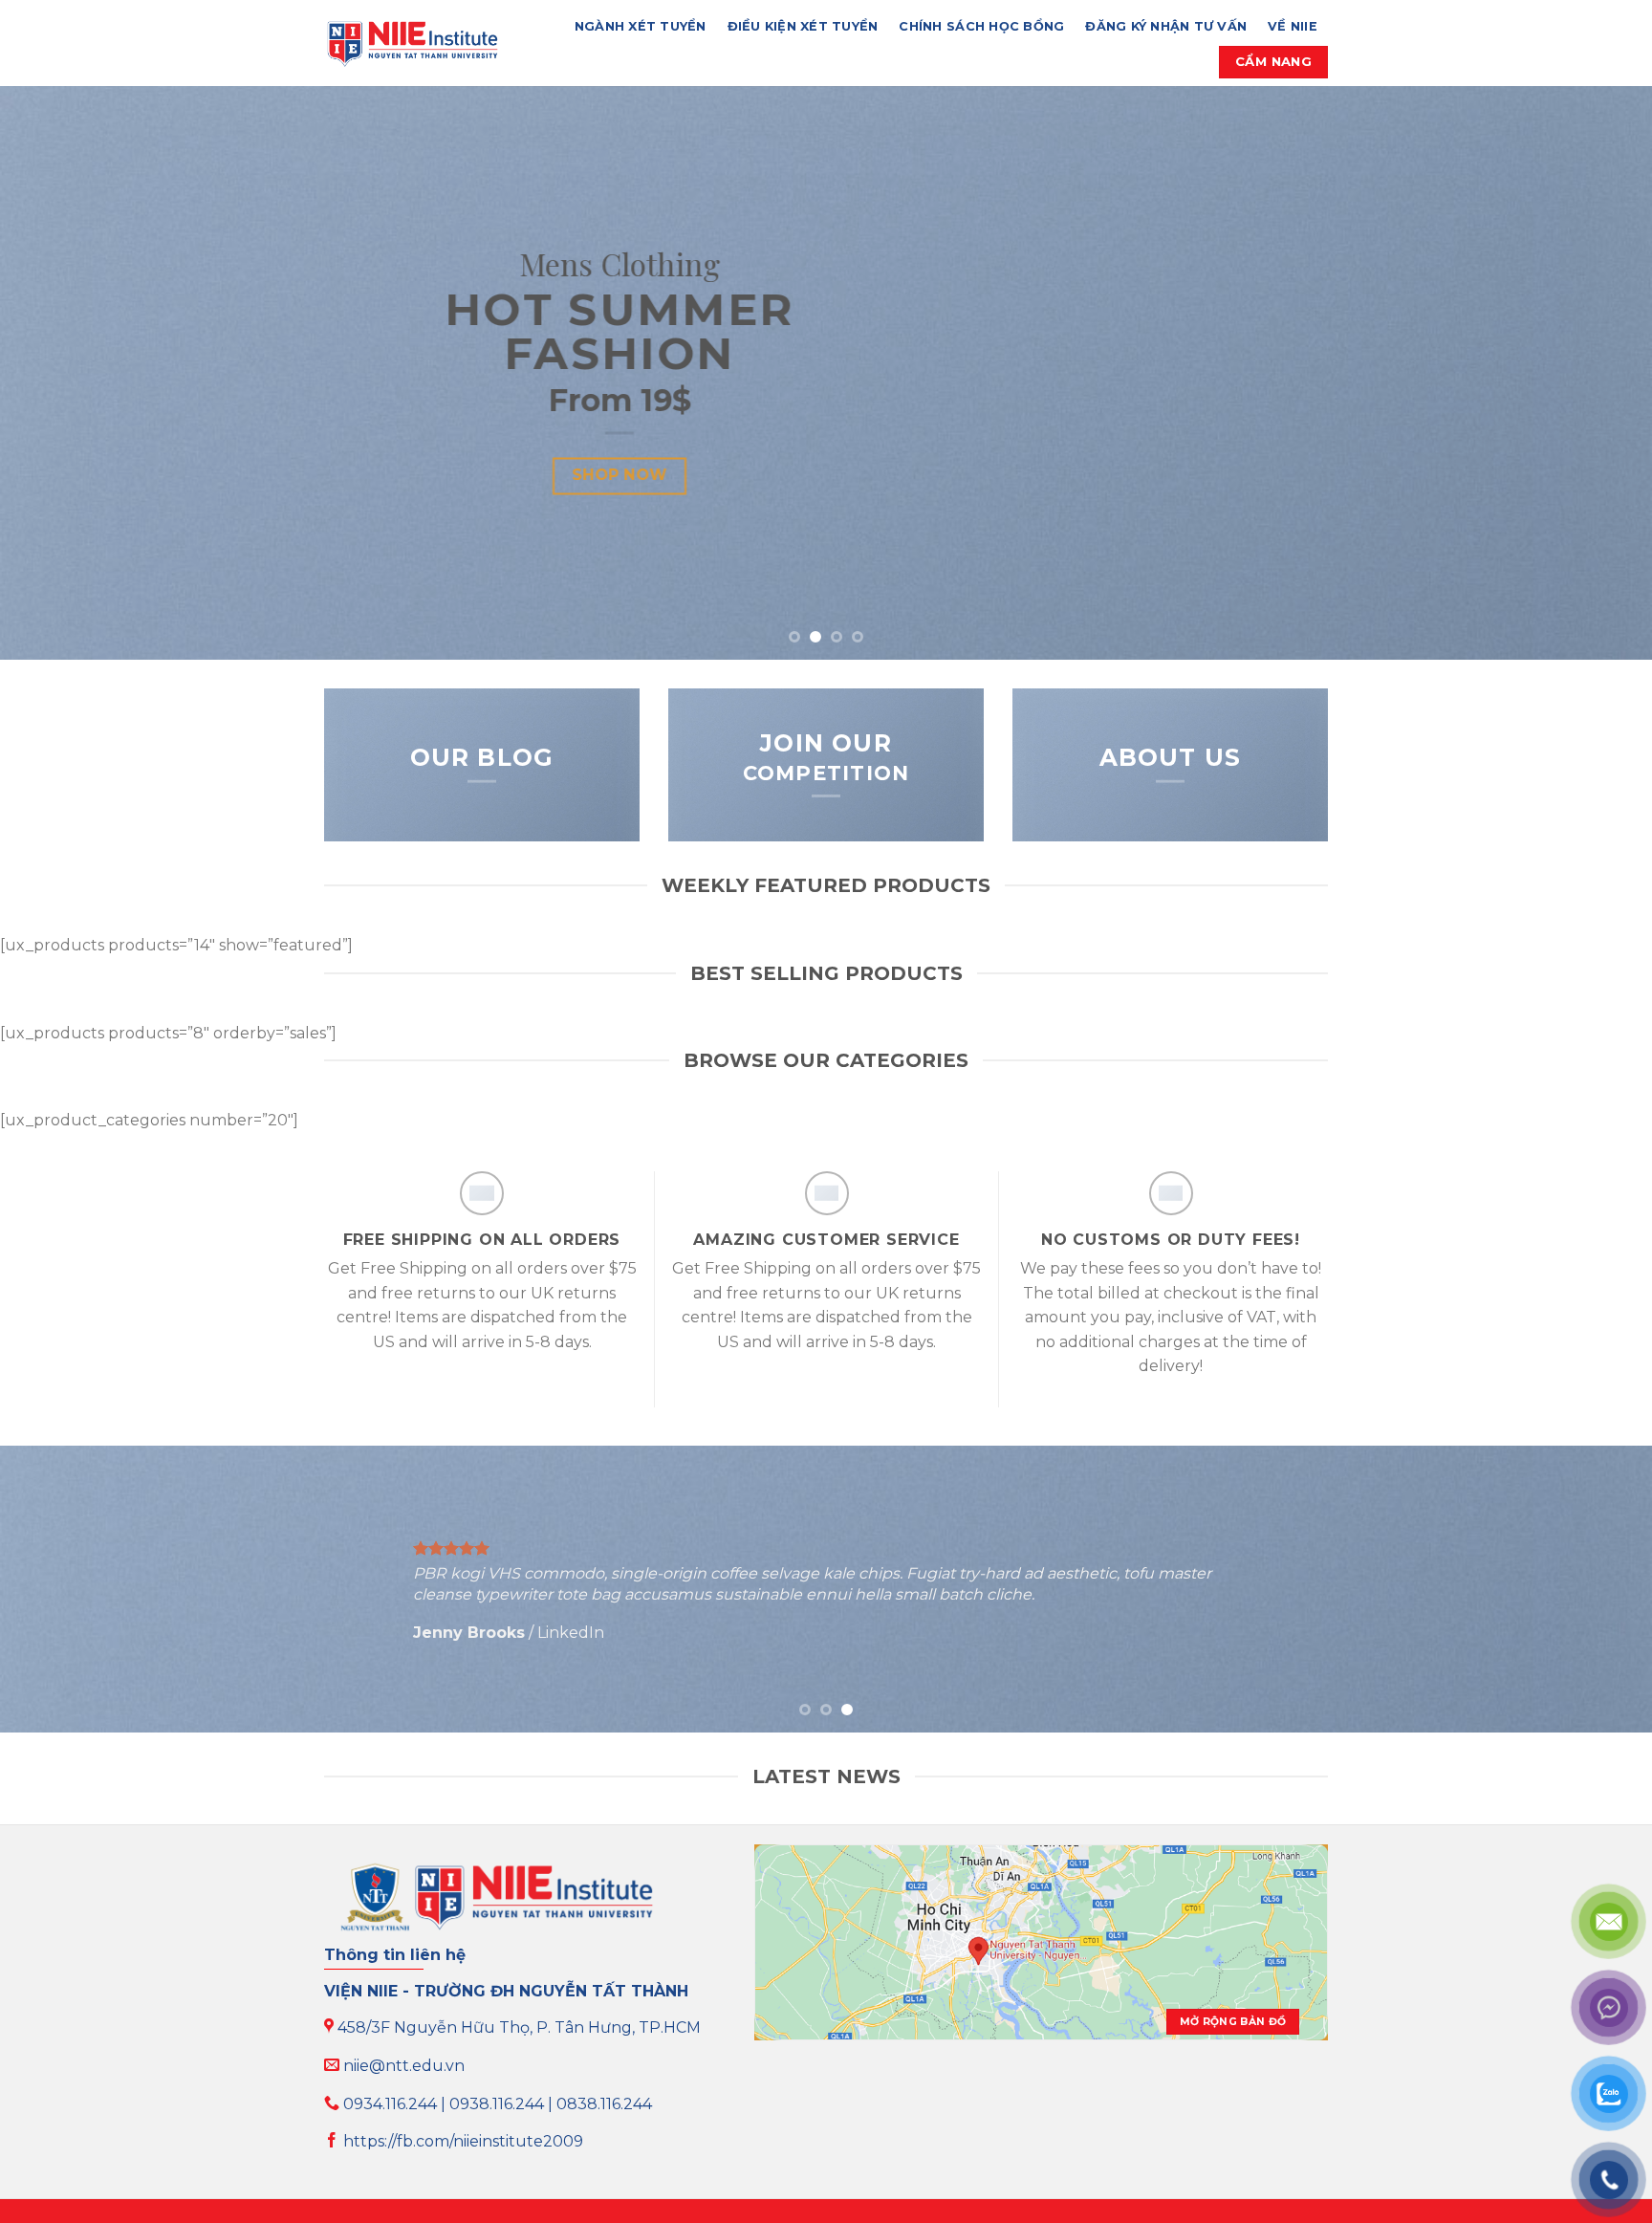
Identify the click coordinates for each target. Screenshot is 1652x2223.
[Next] (1595, 373)
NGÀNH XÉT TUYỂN (641, 26)
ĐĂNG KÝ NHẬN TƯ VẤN (1166, 26)
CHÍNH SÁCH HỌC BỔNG (981, 26)
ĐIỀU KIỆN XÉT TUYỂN (803, 26)
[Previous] (57, 373)
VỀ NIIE (1293, 26)
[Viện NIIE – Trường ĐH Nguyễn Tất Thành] (412, 44)
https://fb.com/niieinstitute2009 (461, 2141)
